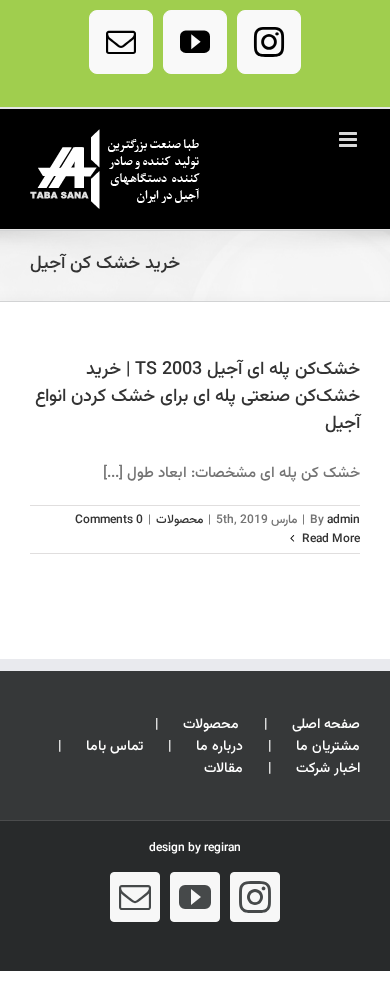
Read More (329, 539)
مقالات (223, 769)
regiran (222, 848)
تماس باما (114, 747)
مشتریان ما (328, 747)
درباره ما (219, 747)
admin (343, 520)
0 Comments (109, 520)
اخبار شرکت (328, 769)
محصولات (179, 520)
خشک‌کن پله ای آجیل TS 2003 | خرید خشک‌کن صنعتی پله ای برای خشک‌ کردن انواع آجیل (197, 397)
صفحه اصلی (326, 725)
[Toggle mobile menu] (349, 139)
